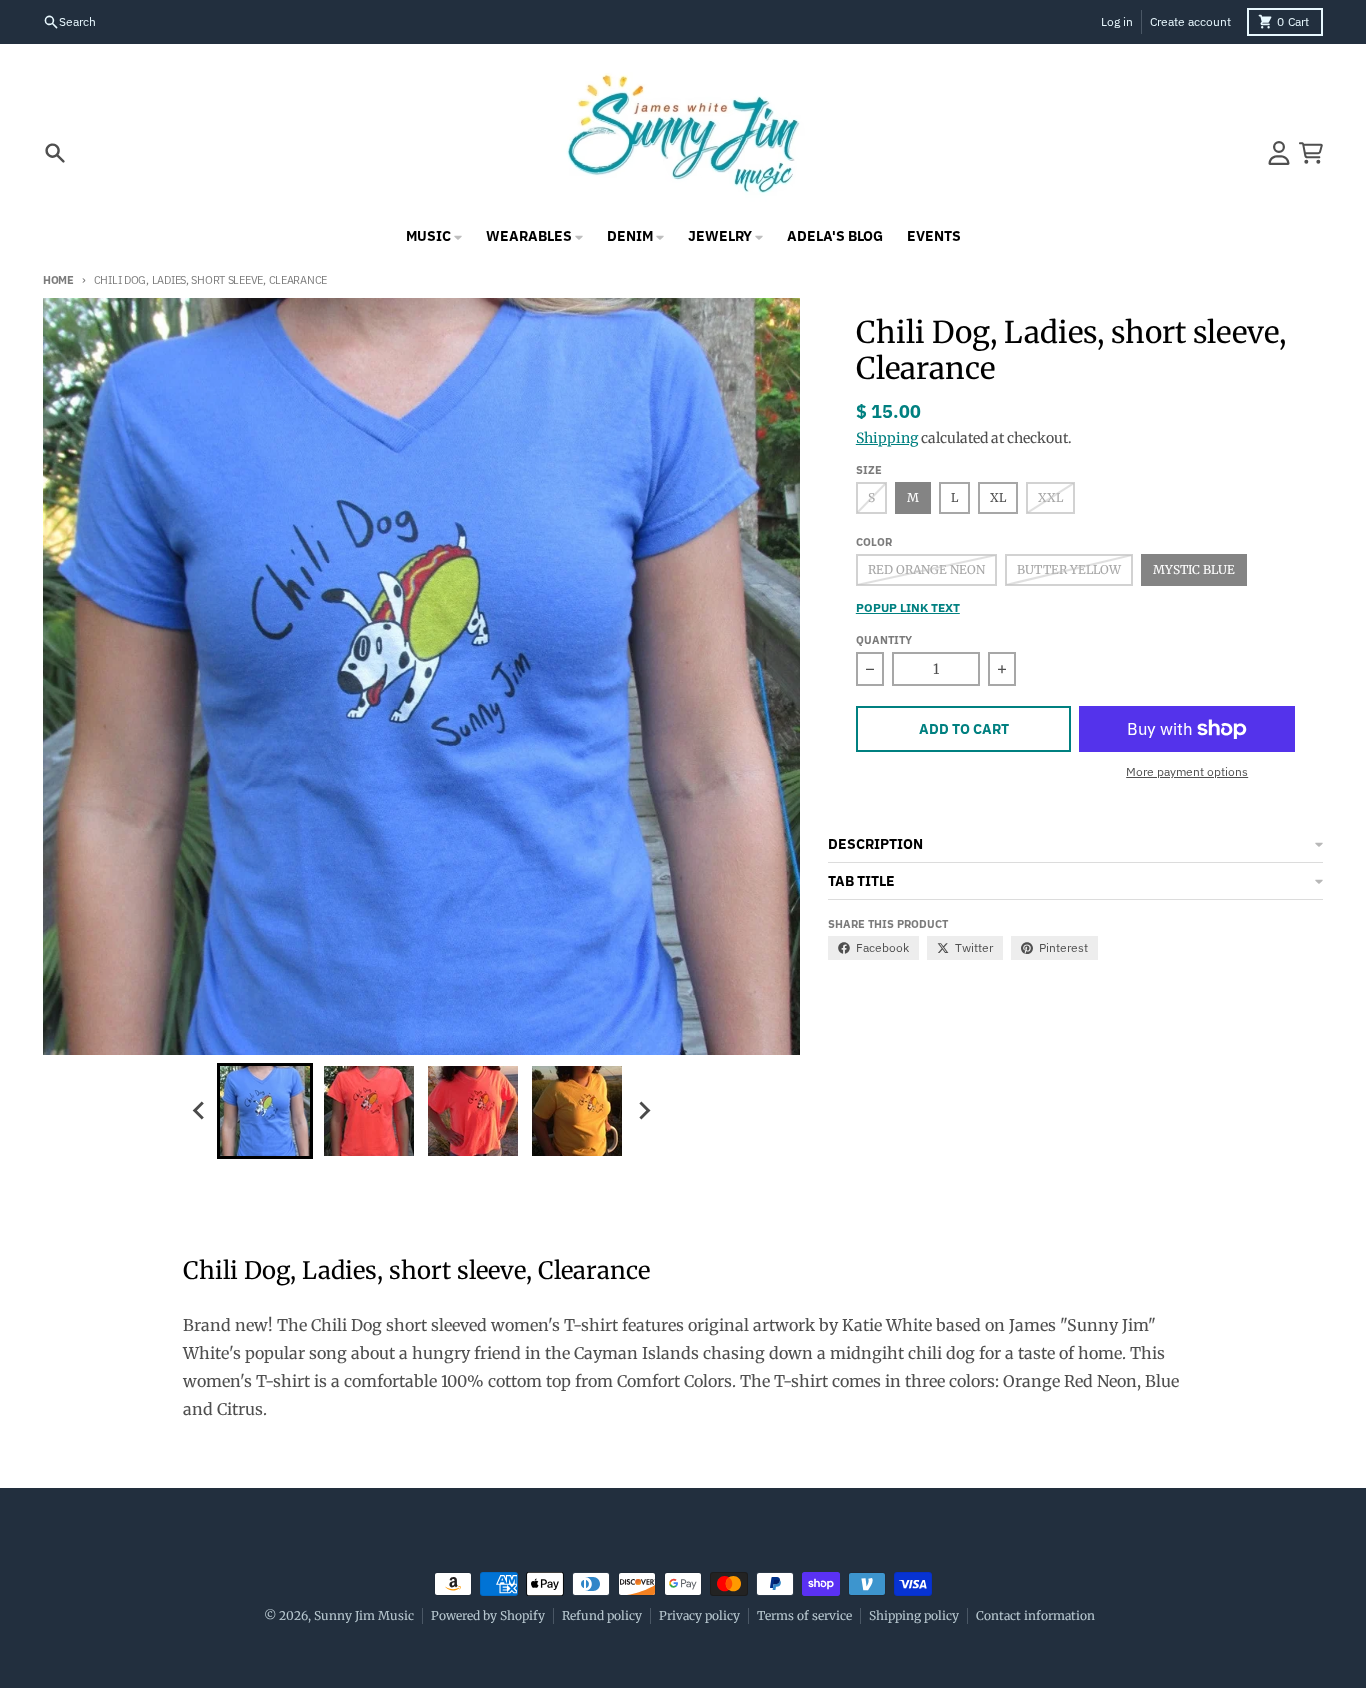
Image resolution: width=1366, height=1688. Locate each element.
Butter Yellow (1069, 569)
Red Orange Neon (926, 569)
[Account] (1279, 153)
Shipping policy (914, 1615)
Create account (1190, 21)
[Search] (55, 153)
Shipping (887, 438)
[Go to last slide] (199, 1111)
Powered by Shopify (488, 1615)
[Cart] (1311, 153)
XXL (1050, 497)
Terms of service (804, 1615)
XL (998, 497)
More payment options (1187, 771)
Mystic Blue (1194, 569)
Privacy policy (699, 1615)
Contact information (1035, 1615)
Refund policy (602, 1615)
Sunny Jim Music (364, 1615)
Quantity (884, 640)
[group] (265, 1111)
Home (58, 280)
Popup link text (908, 607)
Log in (1117, 21)
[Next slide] (643, 1111)
